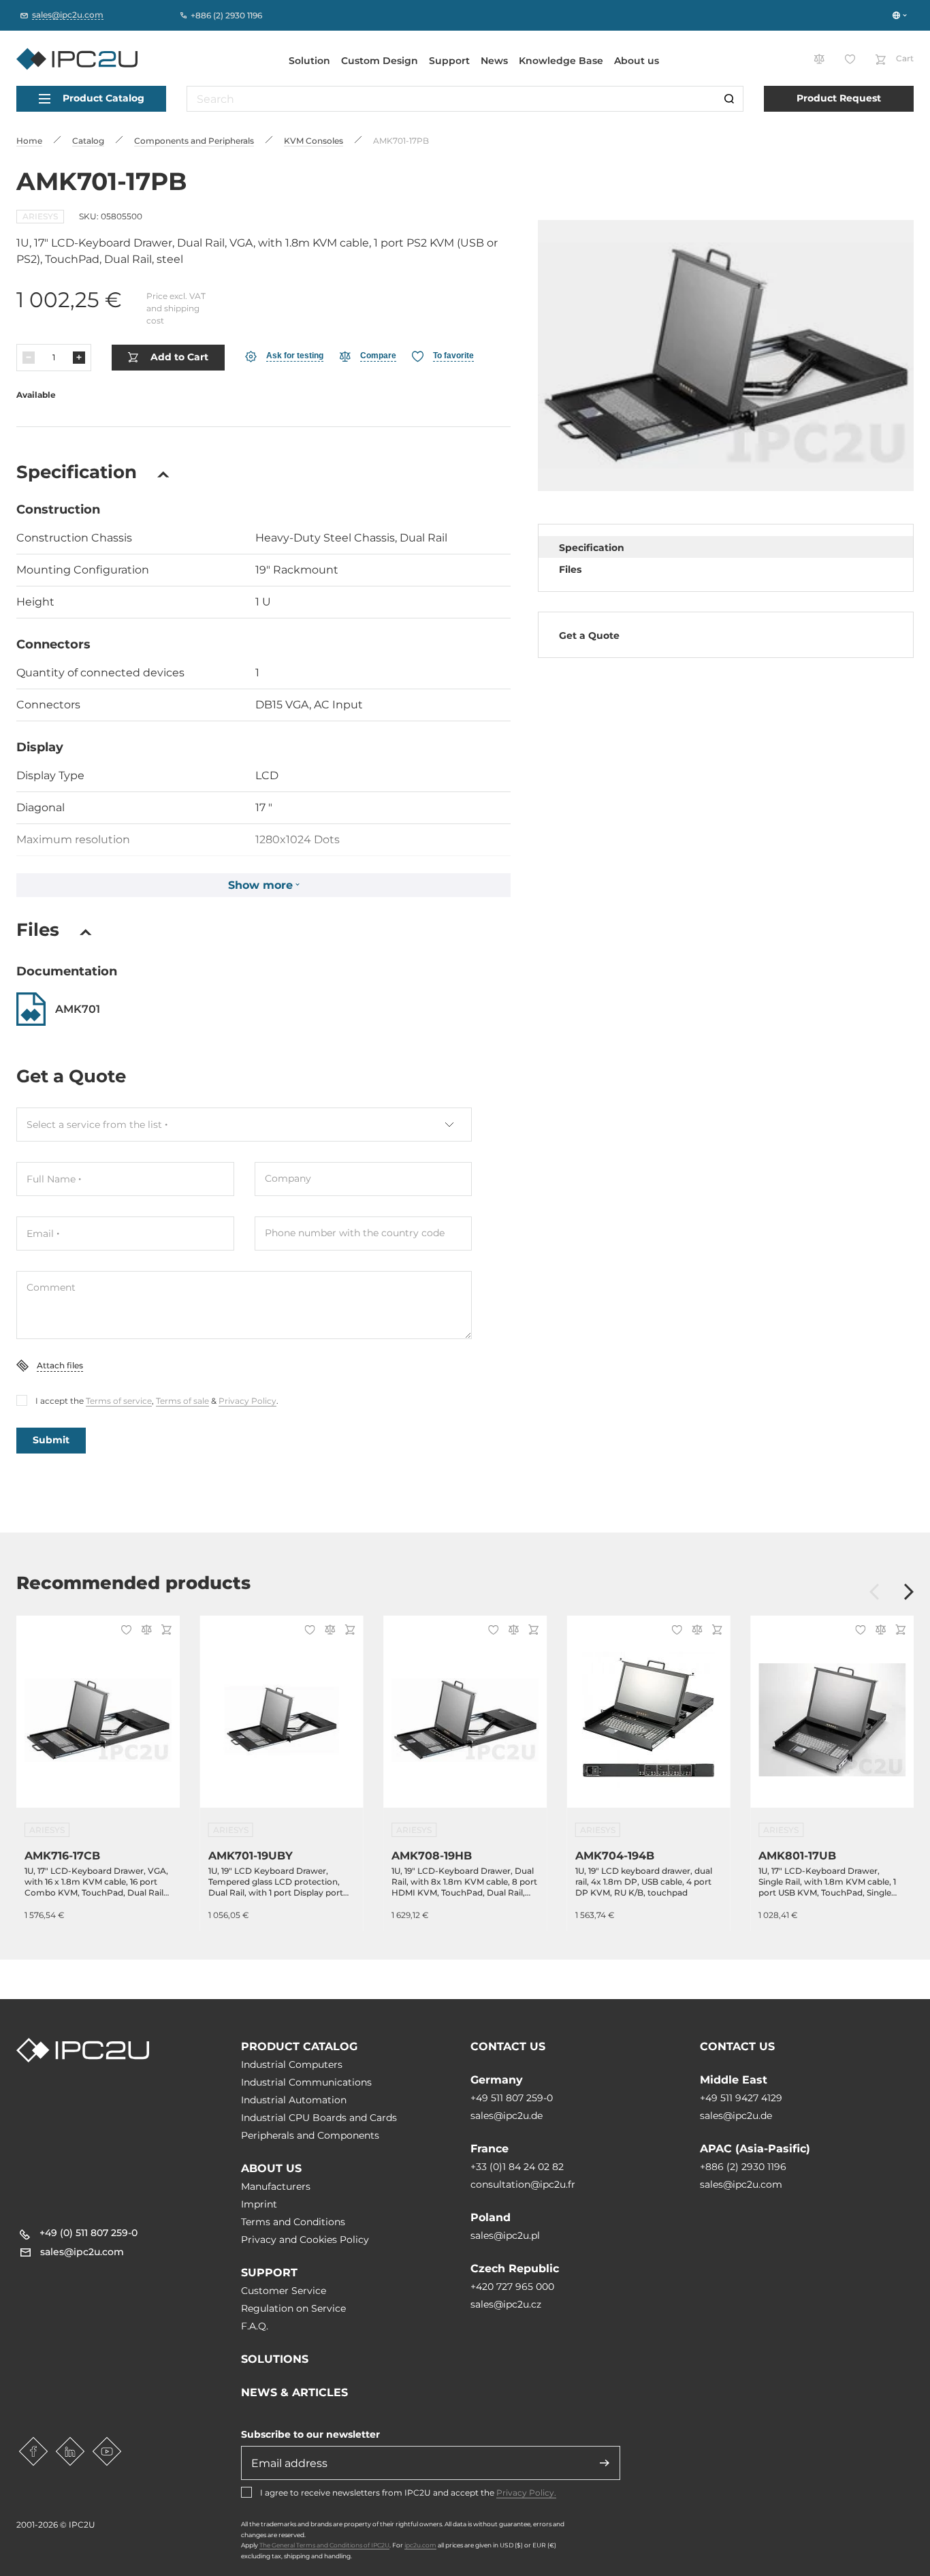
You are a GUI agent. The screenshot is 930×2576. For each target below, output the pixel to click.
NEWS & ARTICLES (294, 2392)
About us (637, 61)
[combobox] (244, 1125)
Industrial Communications (306, 2082)
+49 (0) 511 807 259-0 (89, 2233)
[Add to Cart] (164, 1631)
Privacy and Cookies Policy (305, 2240)
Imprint (259, 2204)
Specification (592, 548)
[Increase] (79, 358)
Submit (51, 1440)
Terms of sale (182, 1401)
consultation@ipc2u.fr (523, 2184)
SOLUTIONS (275, 2359)
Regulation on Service (293, 2308)
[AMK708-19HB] (465, 1720)
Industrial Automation (294, 2100)
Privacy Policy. (526, 2493)
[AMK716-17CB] (98, 1720)
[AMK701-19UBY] (282, 1720)
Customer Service (284, 2291)
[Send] (605, 2463)
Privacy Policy (247, 1401)
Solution (309, 61)
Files (570, 569)
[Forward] (909, 1593)
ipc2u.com (420, 2545)
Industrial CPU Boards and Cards (319, 2118)
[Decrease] (29, 358)
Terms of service (119, 1401)
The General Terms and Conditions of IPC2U (324, 2545)
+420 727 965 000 (512, 2287)
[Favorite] (124, 1631)
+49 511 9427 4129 (741, 2098)
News (494, 61)
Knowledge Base (561, 61)
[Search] (729, 99)
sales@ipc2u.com (741, 2184)
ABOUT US (271, 2168)
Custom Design (380, 61)
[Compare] (144, 1631)
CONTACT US (508, 2046)
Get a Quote (589, 635)
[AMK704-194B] (649, 1720)
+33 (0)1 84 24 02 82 (517, 2167)
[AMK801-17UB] (832, 1720)
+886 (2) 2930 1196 (743, 2167)
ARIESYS (40, 216)
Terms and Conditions (293, 2222)
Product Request (839, 98)
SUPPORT (269, 2273)
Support (449, 61)
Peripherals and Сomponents (310, 2135)
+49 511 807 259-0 (512, 2098)
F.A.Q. (255, 2326)
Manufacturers (276, 2186)
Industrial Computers (292, 2064)
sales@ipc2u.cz (506, 2304)
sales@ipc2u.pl (505, 2235)
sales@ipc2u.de (507, 2116)
